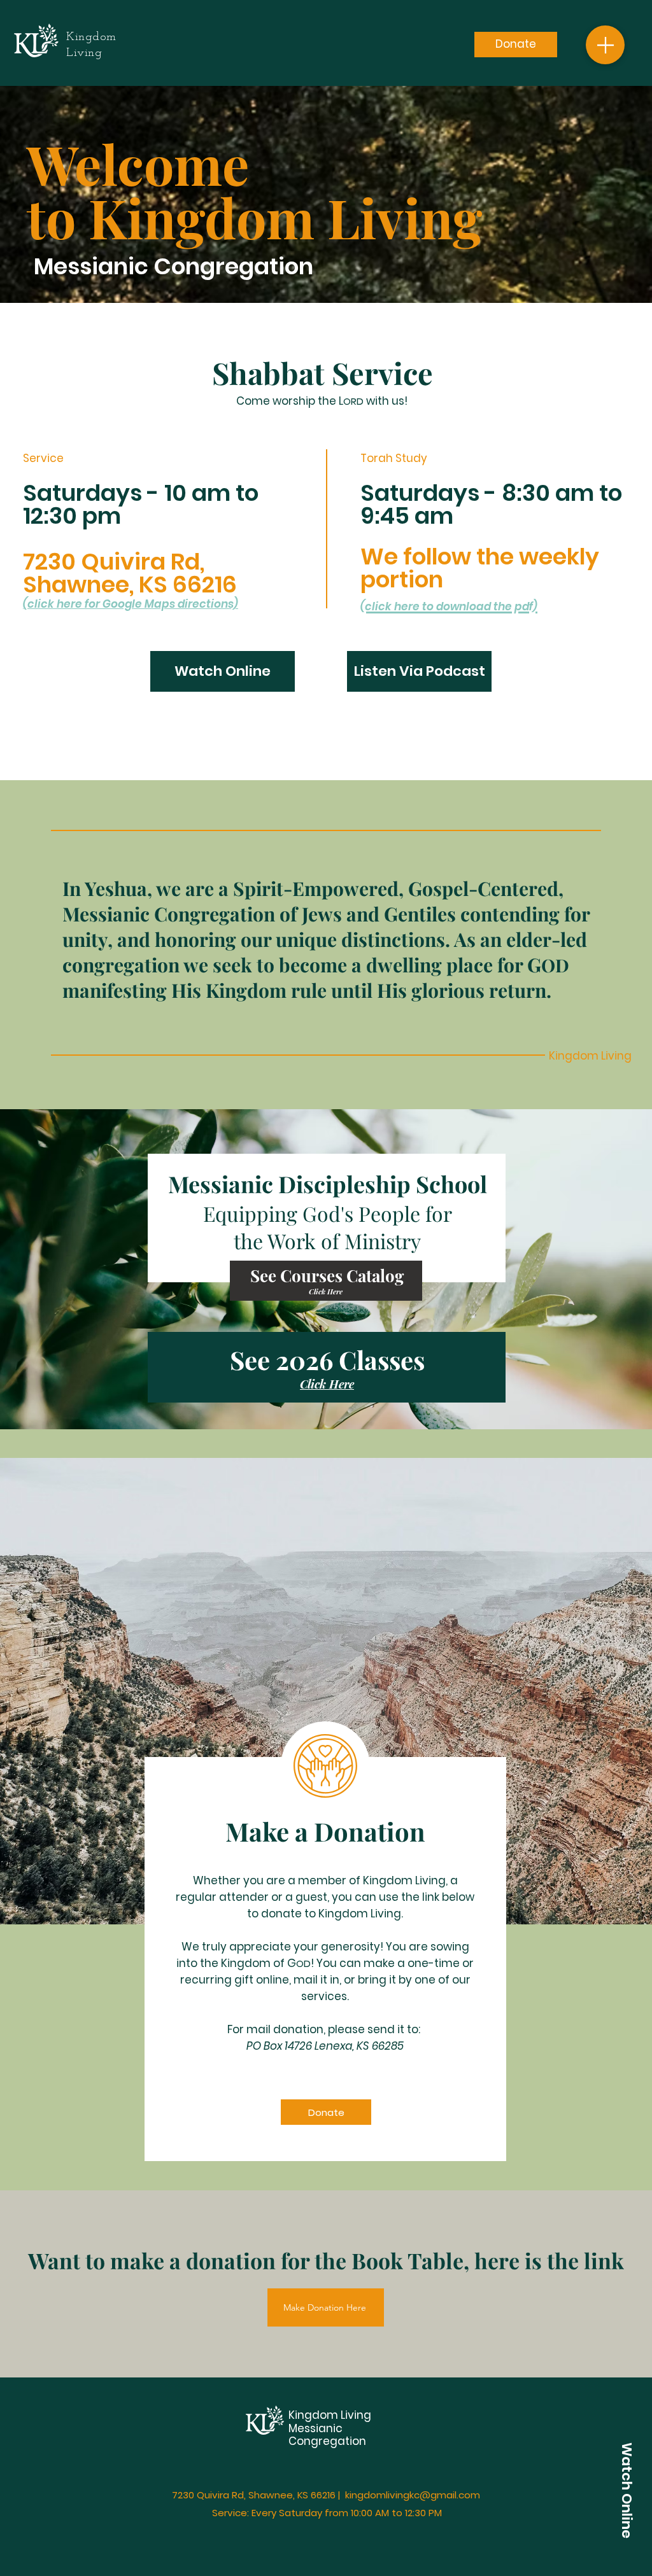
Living (356, 2415)
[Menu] (605, 45)
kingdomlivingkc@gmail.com (413, 2495)
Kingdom (315, 2415)
